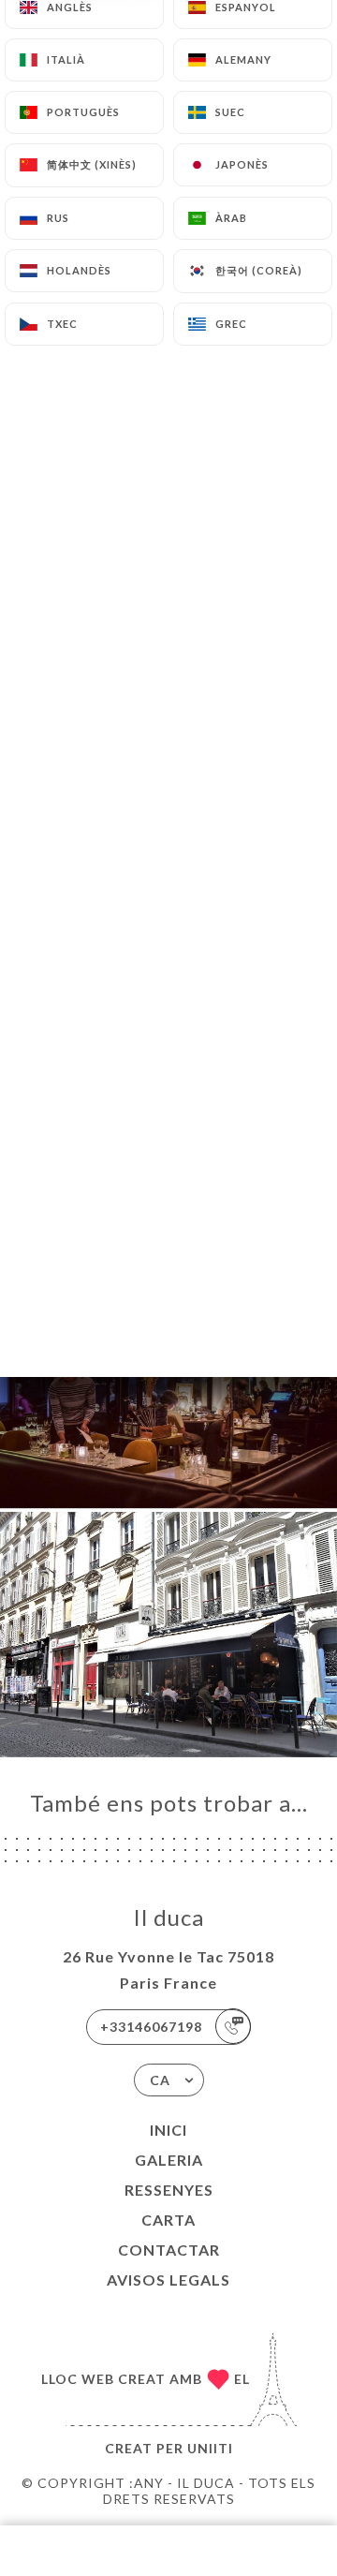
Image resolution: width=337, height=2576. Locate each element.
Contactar (169, 2250)
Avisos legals (168, 2280)
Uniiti (210, 2448)
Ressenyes (169, 2190)
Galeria (169, 2160)
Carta (168, 2220)
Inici (168, 2130)
